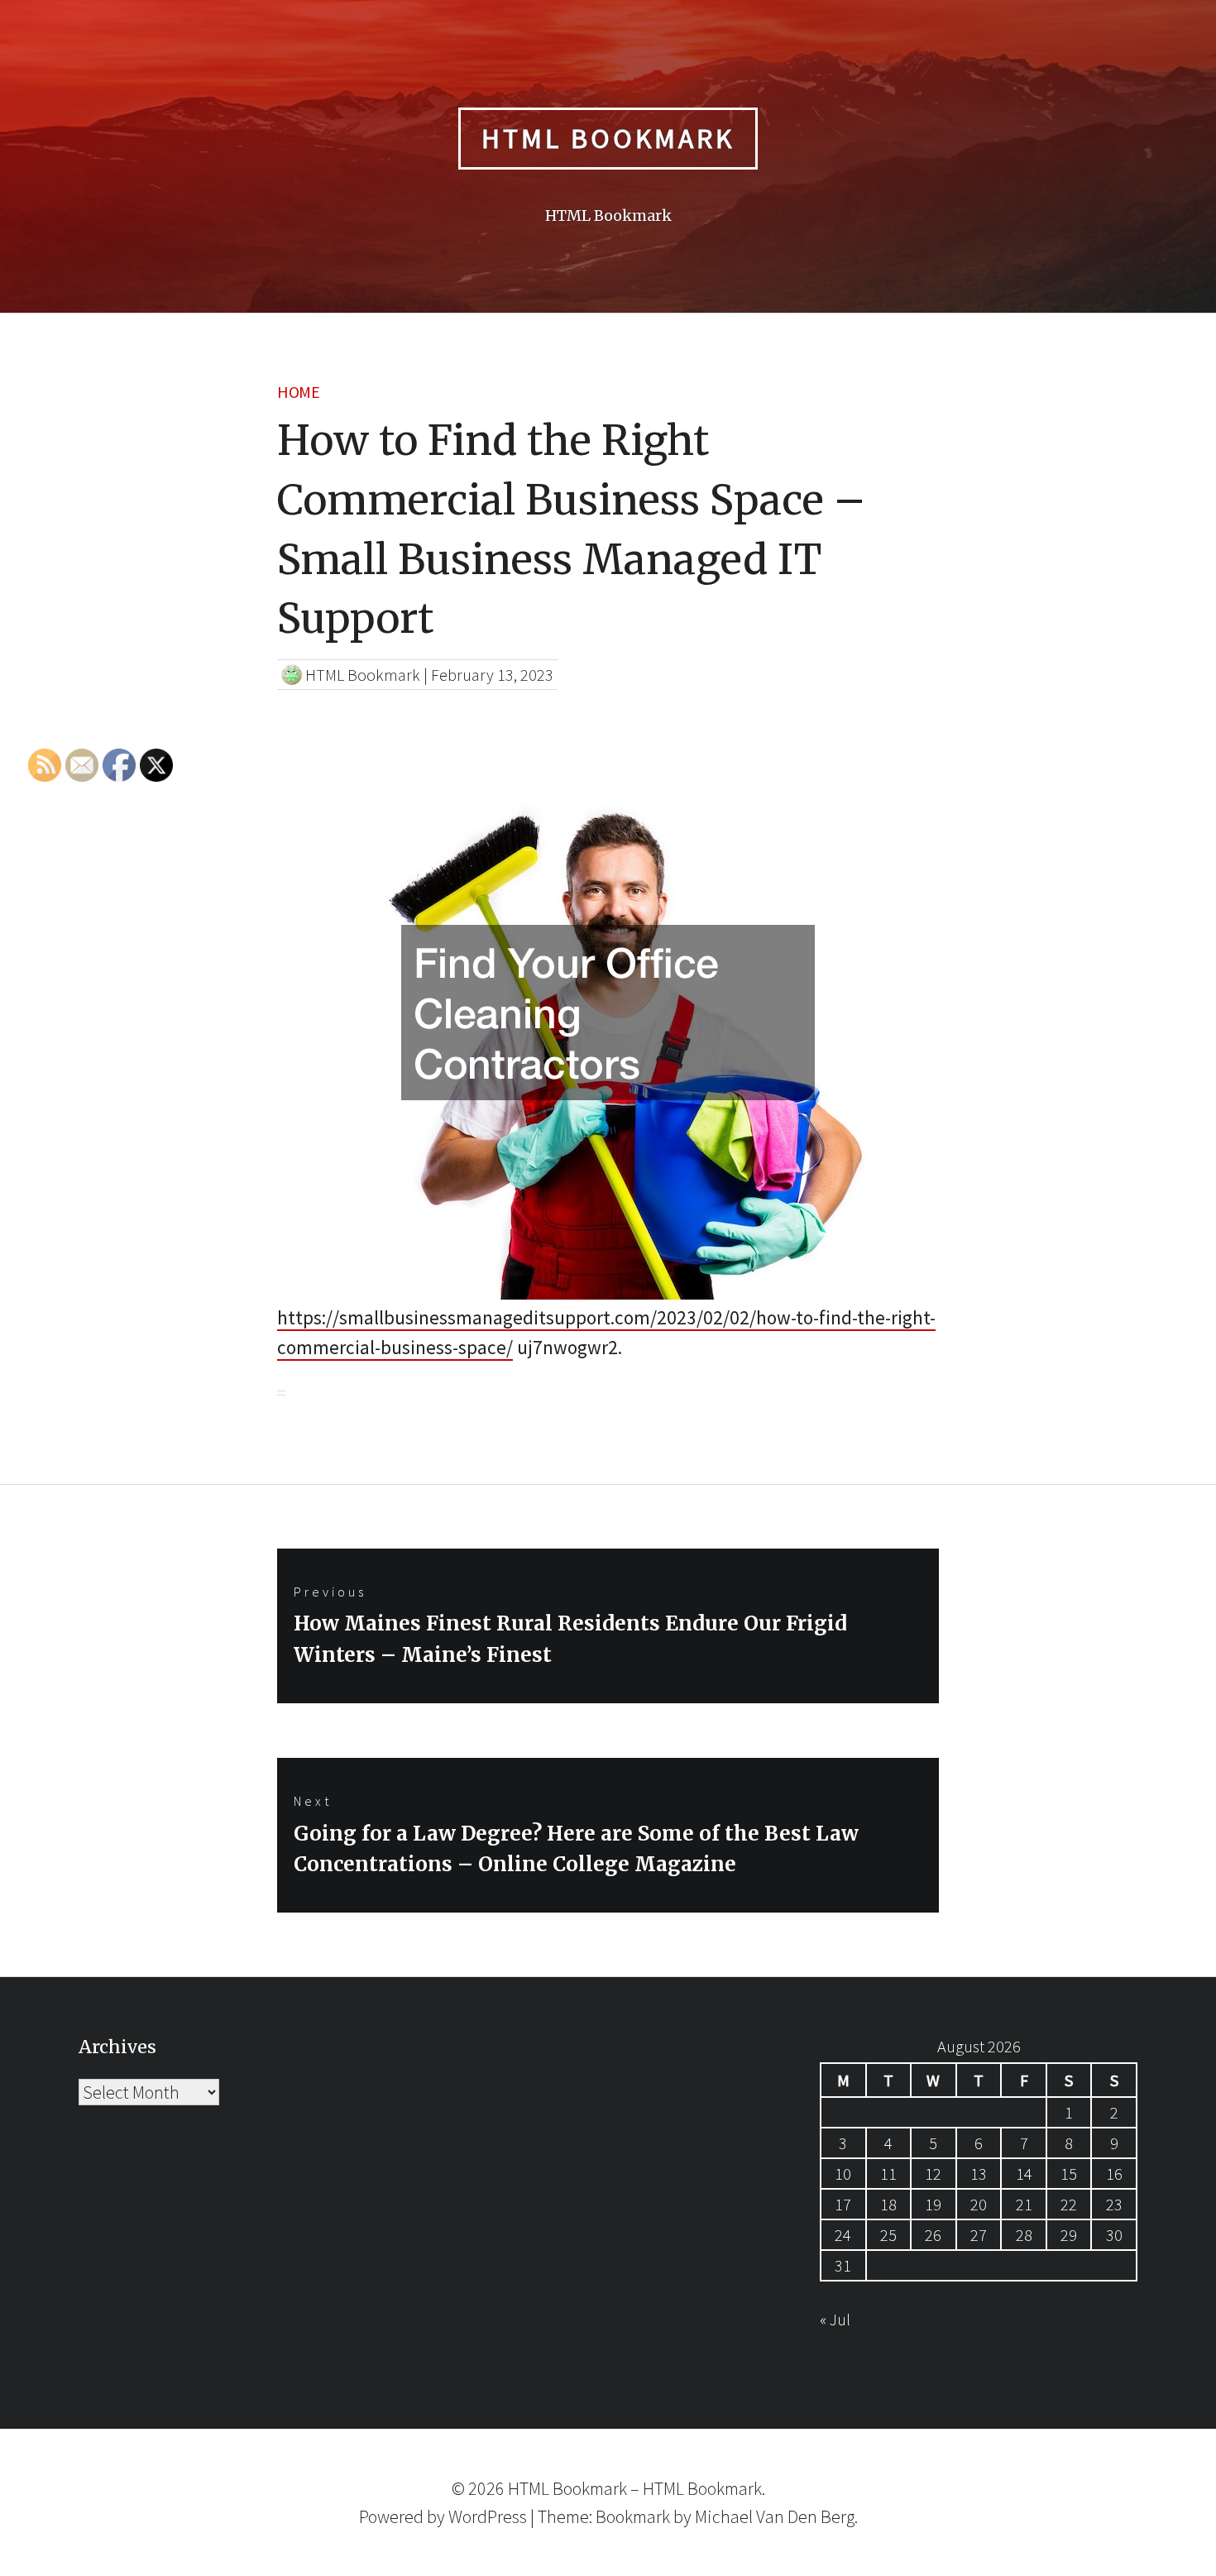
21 (1024, 2204)
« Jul (835, 2319)
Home (298, 392)
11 (888, 2174)
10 (843, 2174)
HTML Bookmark (608, 138)
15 (1069, 2174)
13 (979, 2174)
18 (888, 2204)
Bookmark (633, 2516)
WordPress (488, 2516)
